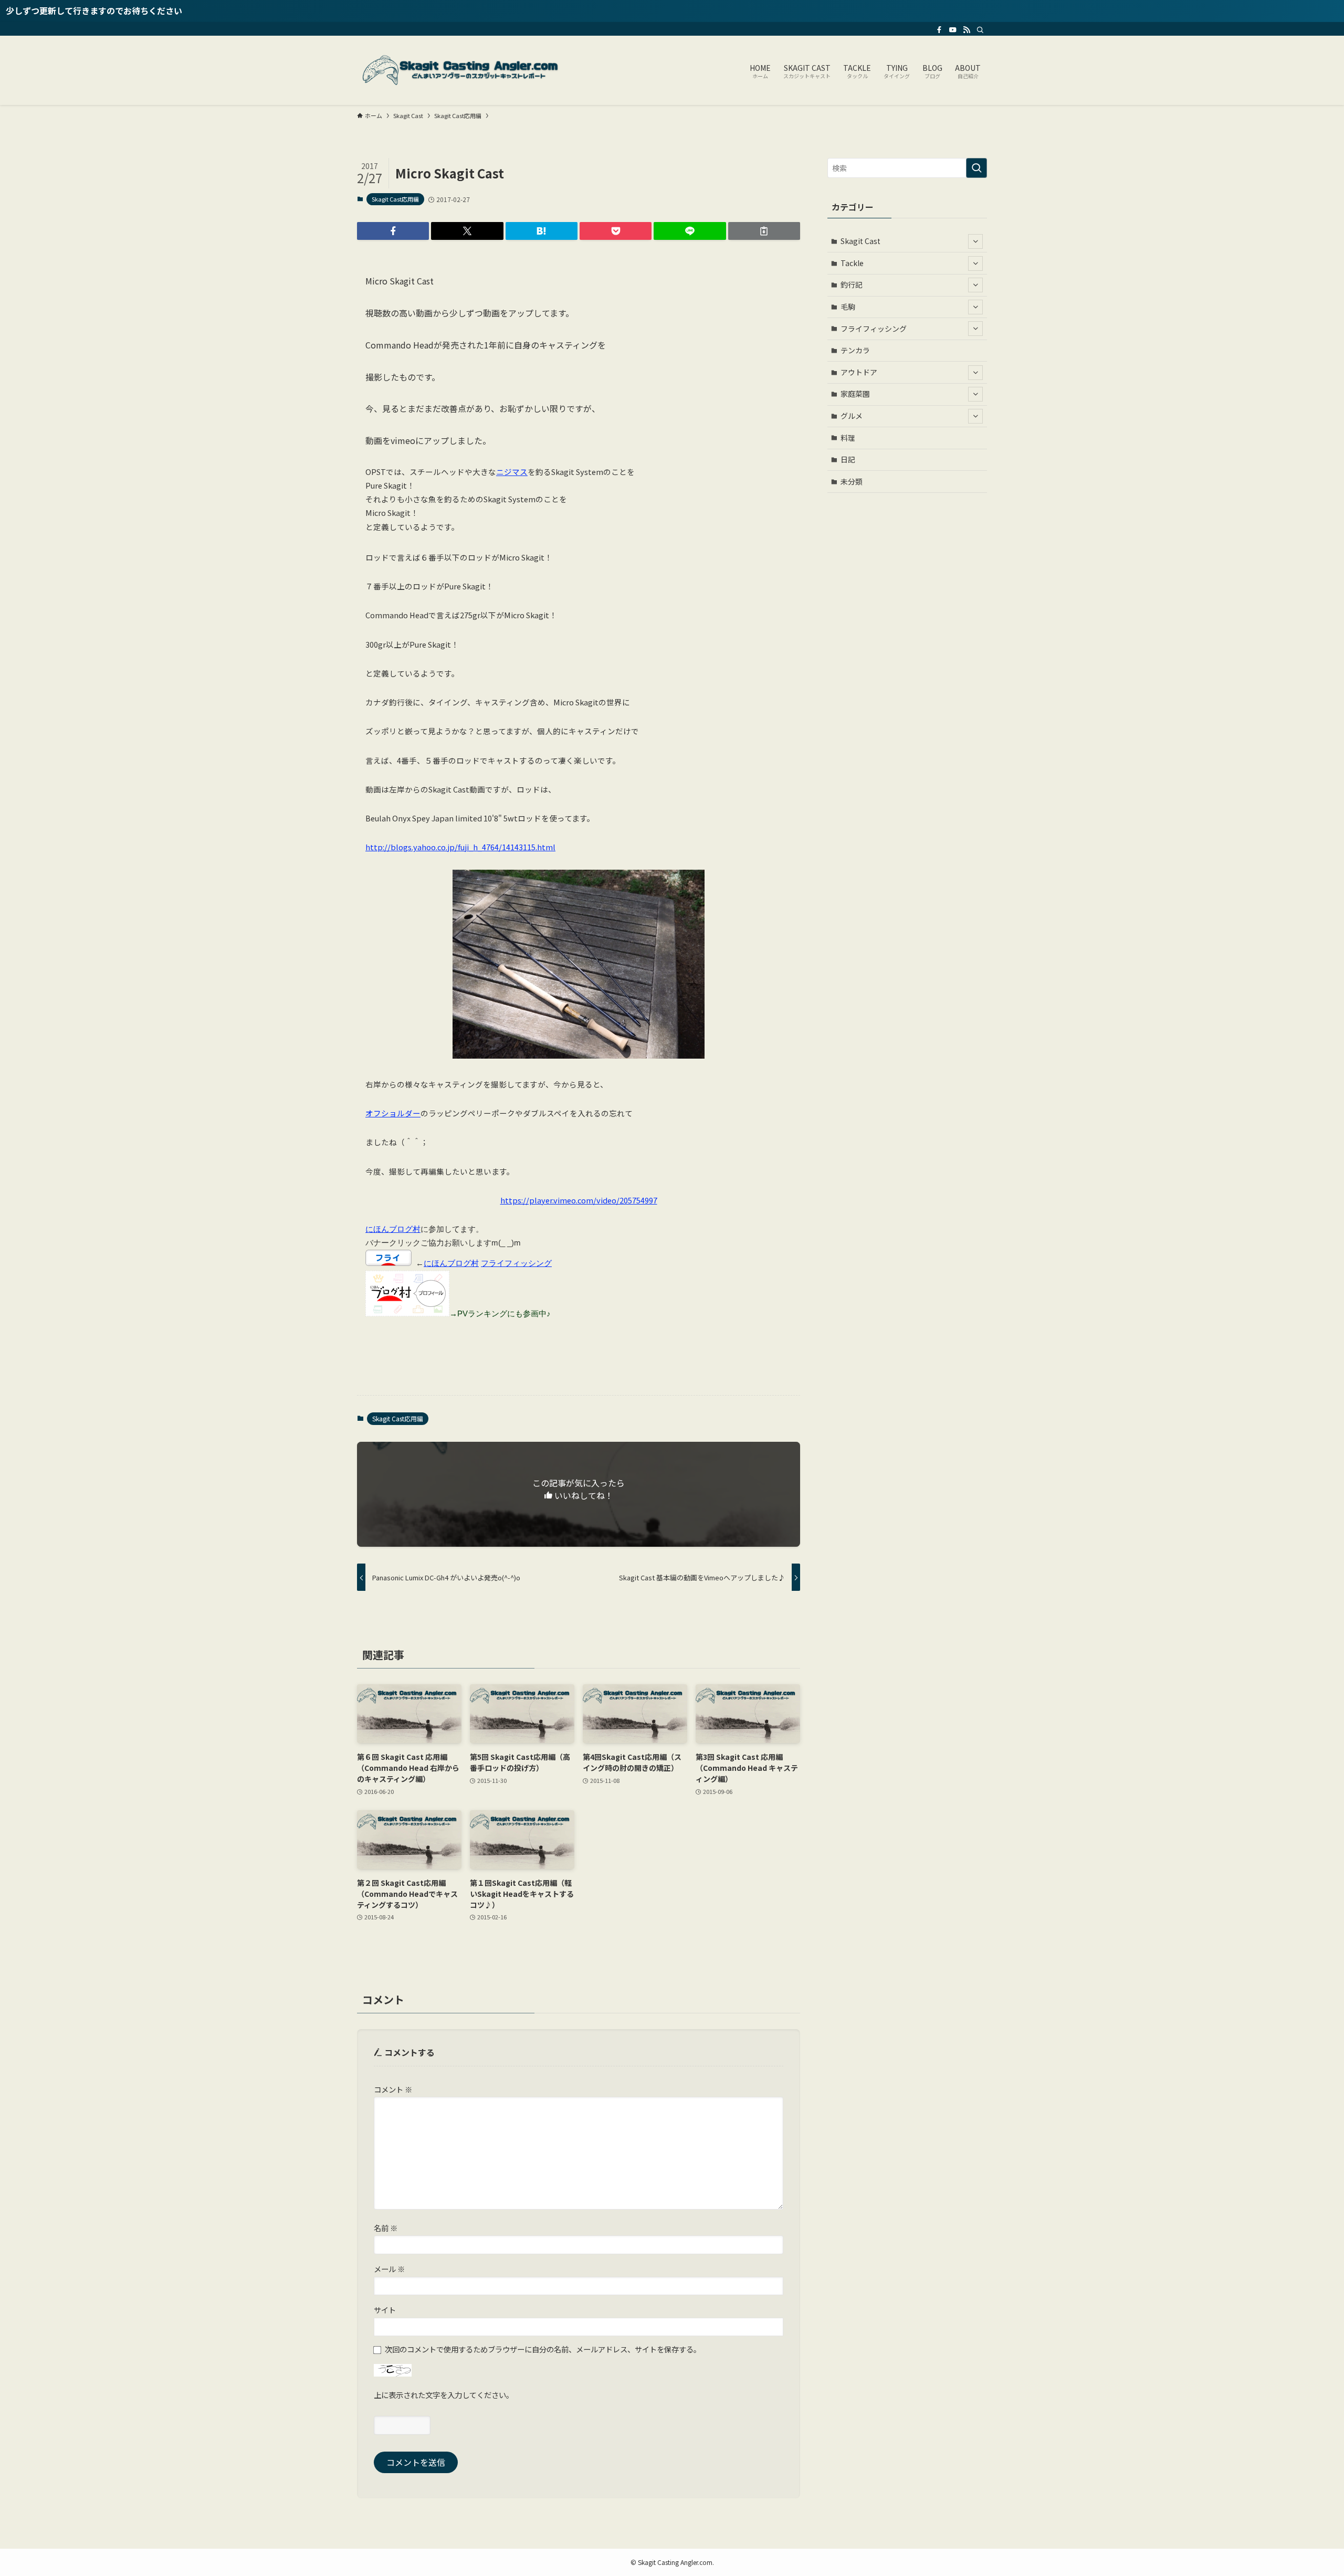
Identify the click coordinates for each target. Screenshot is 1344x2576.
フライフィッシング (516, 1263)
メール (389, 2269)
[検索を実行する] (976, 168)
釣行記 (852, 284)
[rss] (967, 30)
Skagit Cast (860, 241)
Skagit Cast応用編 (395, 199)
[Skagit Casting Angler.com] (462, 70)
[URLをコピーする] (764, 231)
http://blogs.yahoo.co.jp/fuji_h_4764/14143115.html (460, 847)
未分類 (852, 481)
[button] (393, 231)
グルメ (852, 416)
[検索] (980, 30)
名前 (386, 2228)
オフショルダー (393, 1113)
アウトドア (859, 372)
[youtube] (953, 30)
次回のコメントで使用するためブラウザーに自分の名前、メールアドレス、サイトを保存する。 (543, 2349)
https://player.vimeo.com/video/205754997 (579, 1200)
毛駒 (848, 307)
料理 (848, 438)
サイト (385, 2310)
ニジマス (512, 472)
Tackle (852, 263)
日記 (848, 459)
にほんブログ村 (393, 1229)
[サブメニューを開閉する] (975, 241)
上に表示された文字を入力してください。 (444, 2395)
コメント (393, 2089)
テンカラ (855, 350)
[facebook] (939, 30)
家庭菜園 (855, 394)
